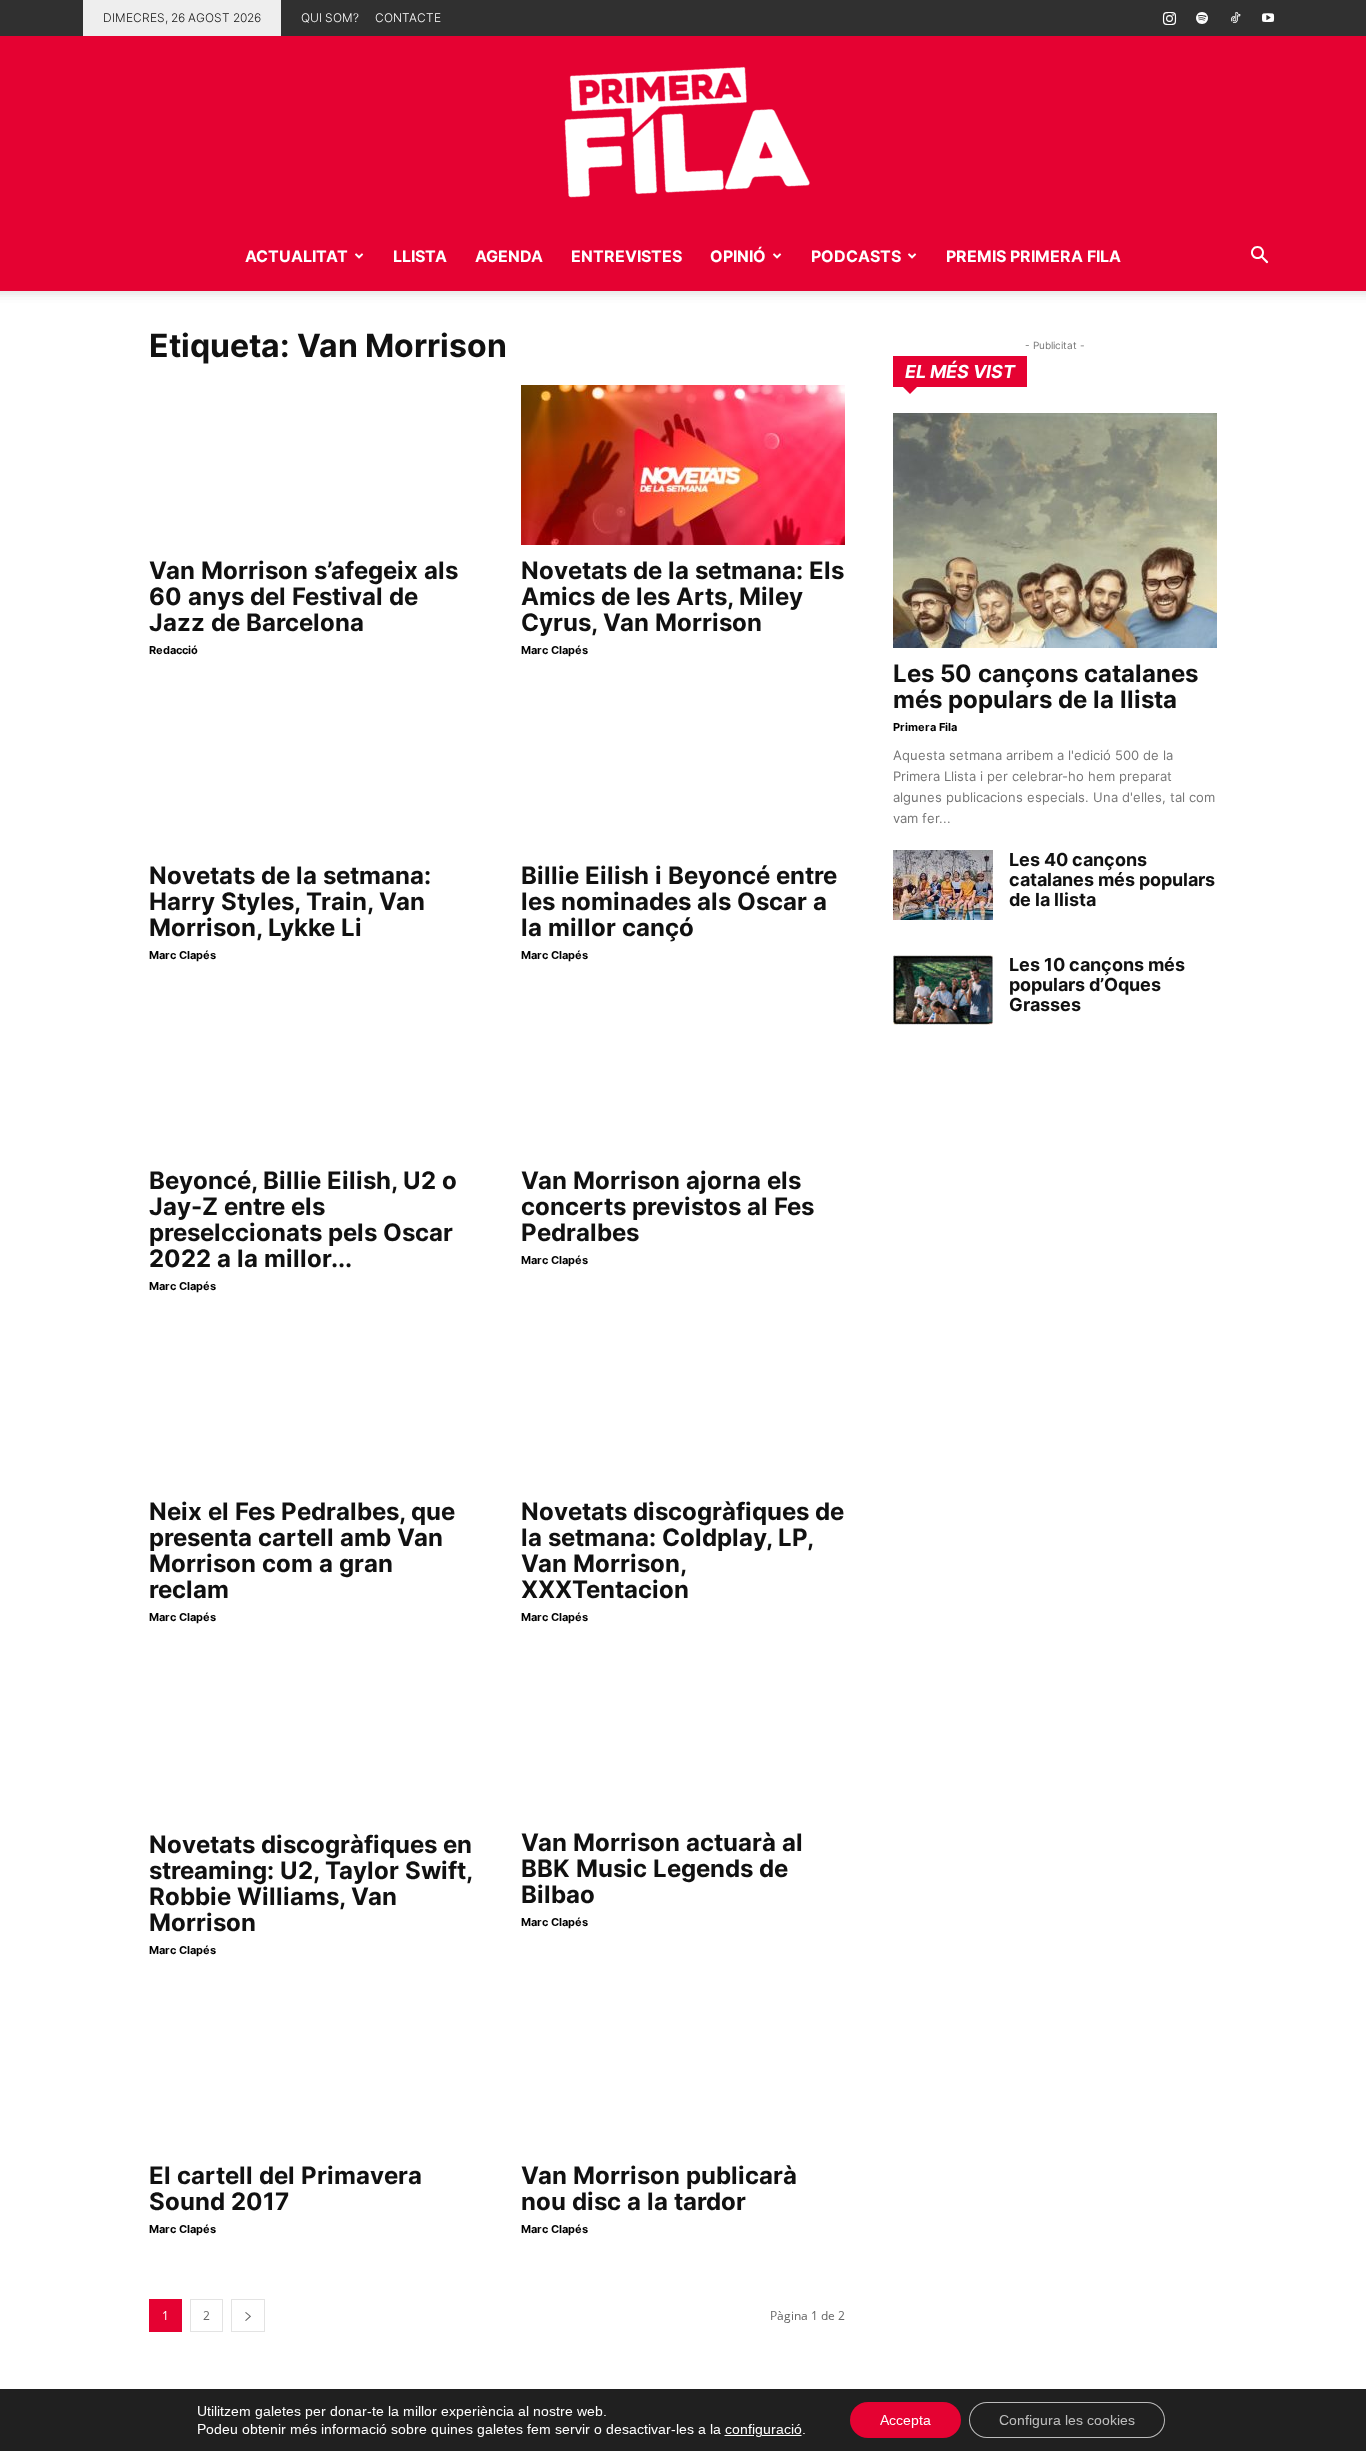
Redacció (173, 650)
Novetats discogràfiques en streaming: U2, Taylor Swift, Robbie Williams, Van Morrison (310, 1883)
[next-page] (248, 2315)
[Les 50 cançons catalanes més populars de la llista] (1055, 530)
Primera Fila (925, 727)
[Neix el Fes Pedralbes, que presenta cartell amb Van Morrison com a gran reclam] (311, 1406)
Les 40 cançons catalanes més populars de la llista (1112, 879)
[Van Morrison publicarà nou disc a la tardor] (683, 2070)
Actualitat (296, 256)
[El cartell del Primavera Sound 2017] (311, 2070)
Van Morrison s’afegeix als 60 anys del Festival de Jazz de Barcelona (303, 596)
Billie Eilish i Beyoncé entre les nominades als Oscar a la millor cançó (679, 901)
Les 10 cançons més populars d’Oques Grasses (1097, 984)
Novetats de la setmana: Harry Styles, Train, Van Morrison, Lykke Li (290, 901)
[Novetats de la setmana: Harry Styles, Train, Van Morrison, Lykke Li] (311, 770)
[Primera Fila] (683, 128)
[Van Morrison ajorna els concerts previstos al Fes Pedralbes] (683, 1075)
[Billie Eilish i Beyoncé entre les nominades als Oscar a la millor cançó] (683, 770)
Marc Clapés (554, 650)
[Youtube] (1268, 18)
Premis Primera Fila (1033, 256)
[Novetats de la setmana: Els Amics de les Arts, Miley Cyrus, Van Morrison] (683, 465)
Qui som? (330, 17)
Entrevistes (626, 256)
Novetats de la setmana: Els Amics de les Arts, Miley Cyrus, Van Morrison (682, 596)
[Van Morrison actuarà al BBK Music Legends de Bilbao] (683, 1737)
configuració (763, 2429)
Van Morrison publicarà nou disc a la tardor (659, 2188)
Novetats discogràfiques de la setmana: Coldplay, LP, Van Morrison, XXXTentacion (682, 1550)
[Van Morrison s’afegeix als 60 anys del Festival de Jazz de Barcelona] (311, 465)
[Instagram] (1169, 18)
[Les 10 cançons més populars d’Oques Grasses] (943, 990)
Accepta (905, 2420)
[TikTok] (1235, 18)
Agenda (509, 256)
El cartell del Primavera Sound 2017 (285, 2188)
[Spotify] (1202, 18)
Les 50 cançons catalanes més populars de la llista (1045, 686)
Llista (420, 256)
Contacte (408, 17)
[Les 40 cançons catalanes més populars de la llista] (943, 885)
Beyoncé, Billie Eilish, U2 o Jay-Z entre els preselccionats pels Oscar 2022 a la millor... (303, 1219)
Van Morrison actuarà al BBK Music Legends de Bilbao (662, 1868)
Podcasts (856, 256)
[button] (1259, 257)
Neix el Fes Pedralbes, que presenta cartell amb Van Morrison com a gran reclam (302, 1550)
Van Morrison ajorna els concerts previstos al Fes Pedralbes (667, 1206)
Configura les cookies (1067, 2420)
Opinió (738, 256)
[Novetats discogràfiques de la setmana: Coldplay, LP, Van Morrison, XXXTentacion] (683, 1406)
